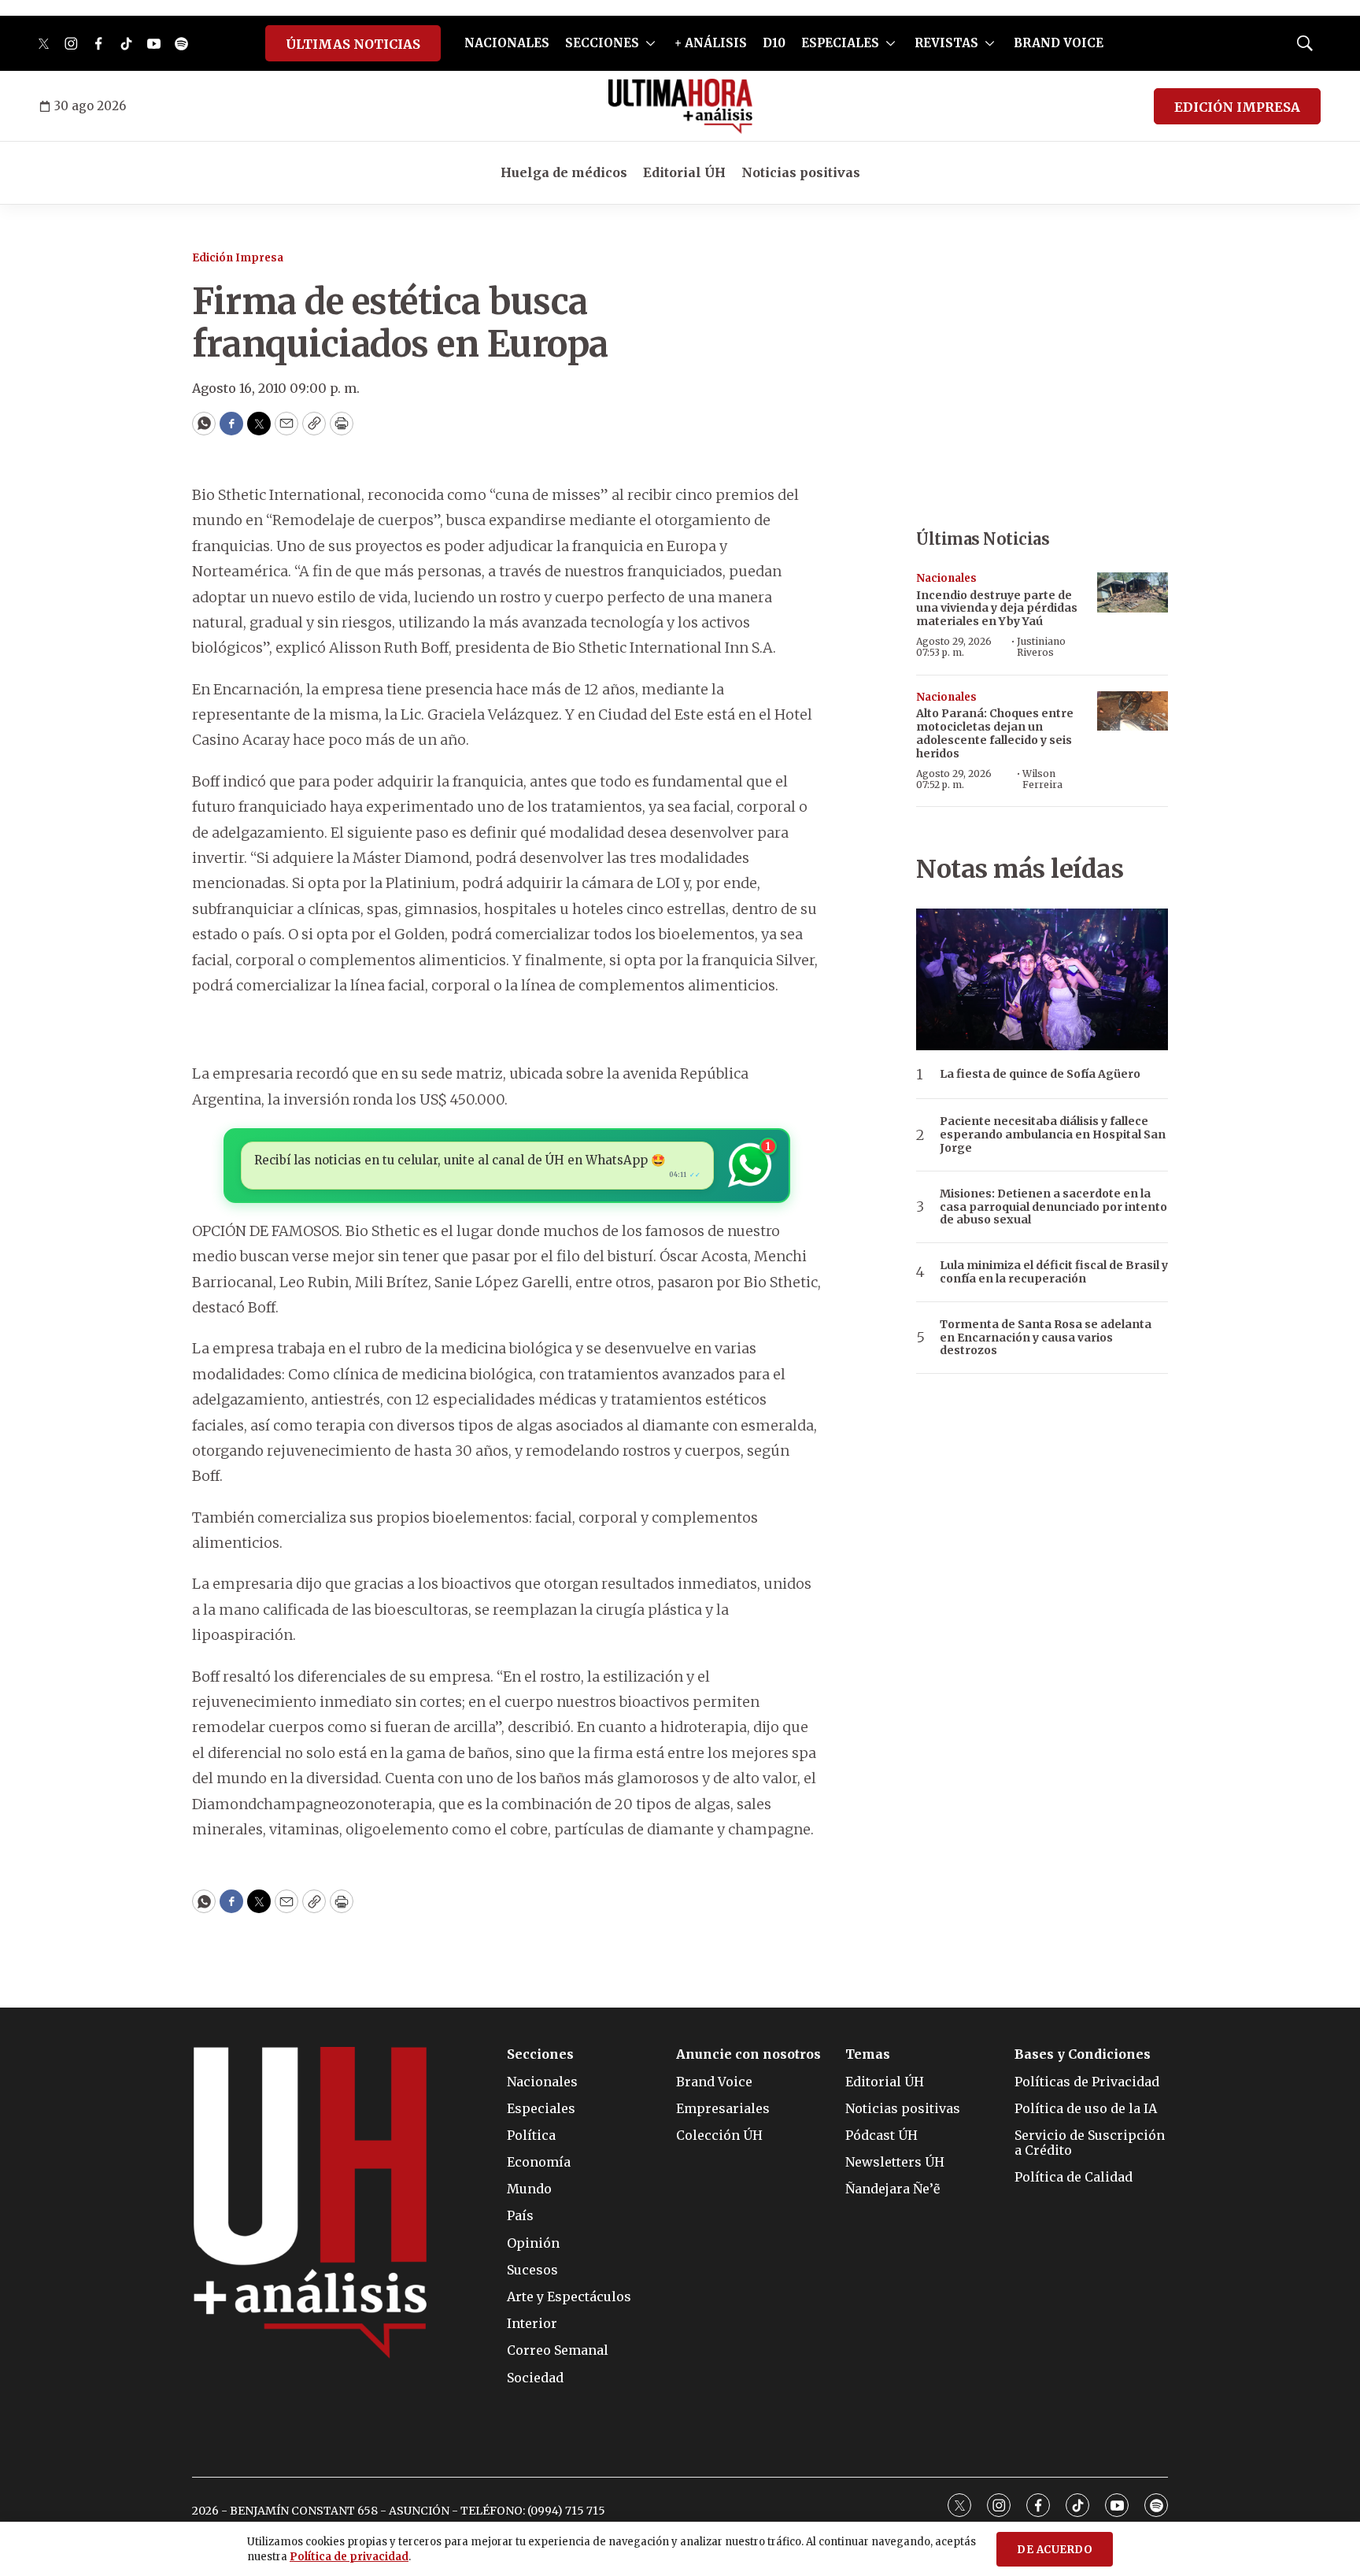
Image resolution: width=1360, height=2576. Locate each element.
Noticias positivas (801, 172)
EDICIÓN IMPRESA (1237, 107)
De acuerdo (1055, 2550)
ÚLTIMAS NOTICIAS (353, 44)
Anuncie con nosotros (748, 2054)
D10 (774, 43)
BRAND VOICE (1059, 43)
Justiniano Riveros (1041, 647)
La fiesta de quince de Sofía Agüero (1040, 1074)
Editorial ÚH (684, 172)
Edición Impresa (238, 258)
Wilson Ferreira (1042, 779)
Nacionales (946, 578)
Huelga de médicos (564, 172)
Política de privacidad (349, 2557)
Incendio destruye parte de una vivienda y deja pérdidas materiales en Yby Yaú (997, 609)
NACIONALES (507, 43)
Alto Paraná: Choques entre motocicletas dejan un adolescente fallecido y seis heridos (995, 733)
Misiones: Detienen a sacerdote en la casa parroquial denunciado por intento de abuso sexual (1053, 1207)
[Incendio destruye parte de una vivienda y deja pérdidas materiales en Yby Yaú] (1133, 592)
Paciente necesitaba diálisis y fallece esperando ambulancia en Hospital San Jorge (1053, 1134)
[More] (650, 43)
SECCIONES (602, 43)
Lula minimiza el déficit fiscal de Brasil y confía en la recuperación (1054, 1272)
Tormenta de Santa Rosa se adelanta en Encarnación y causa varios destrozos (1046, 1338)
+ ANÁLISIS (711, 43)
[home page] (680, 106)
